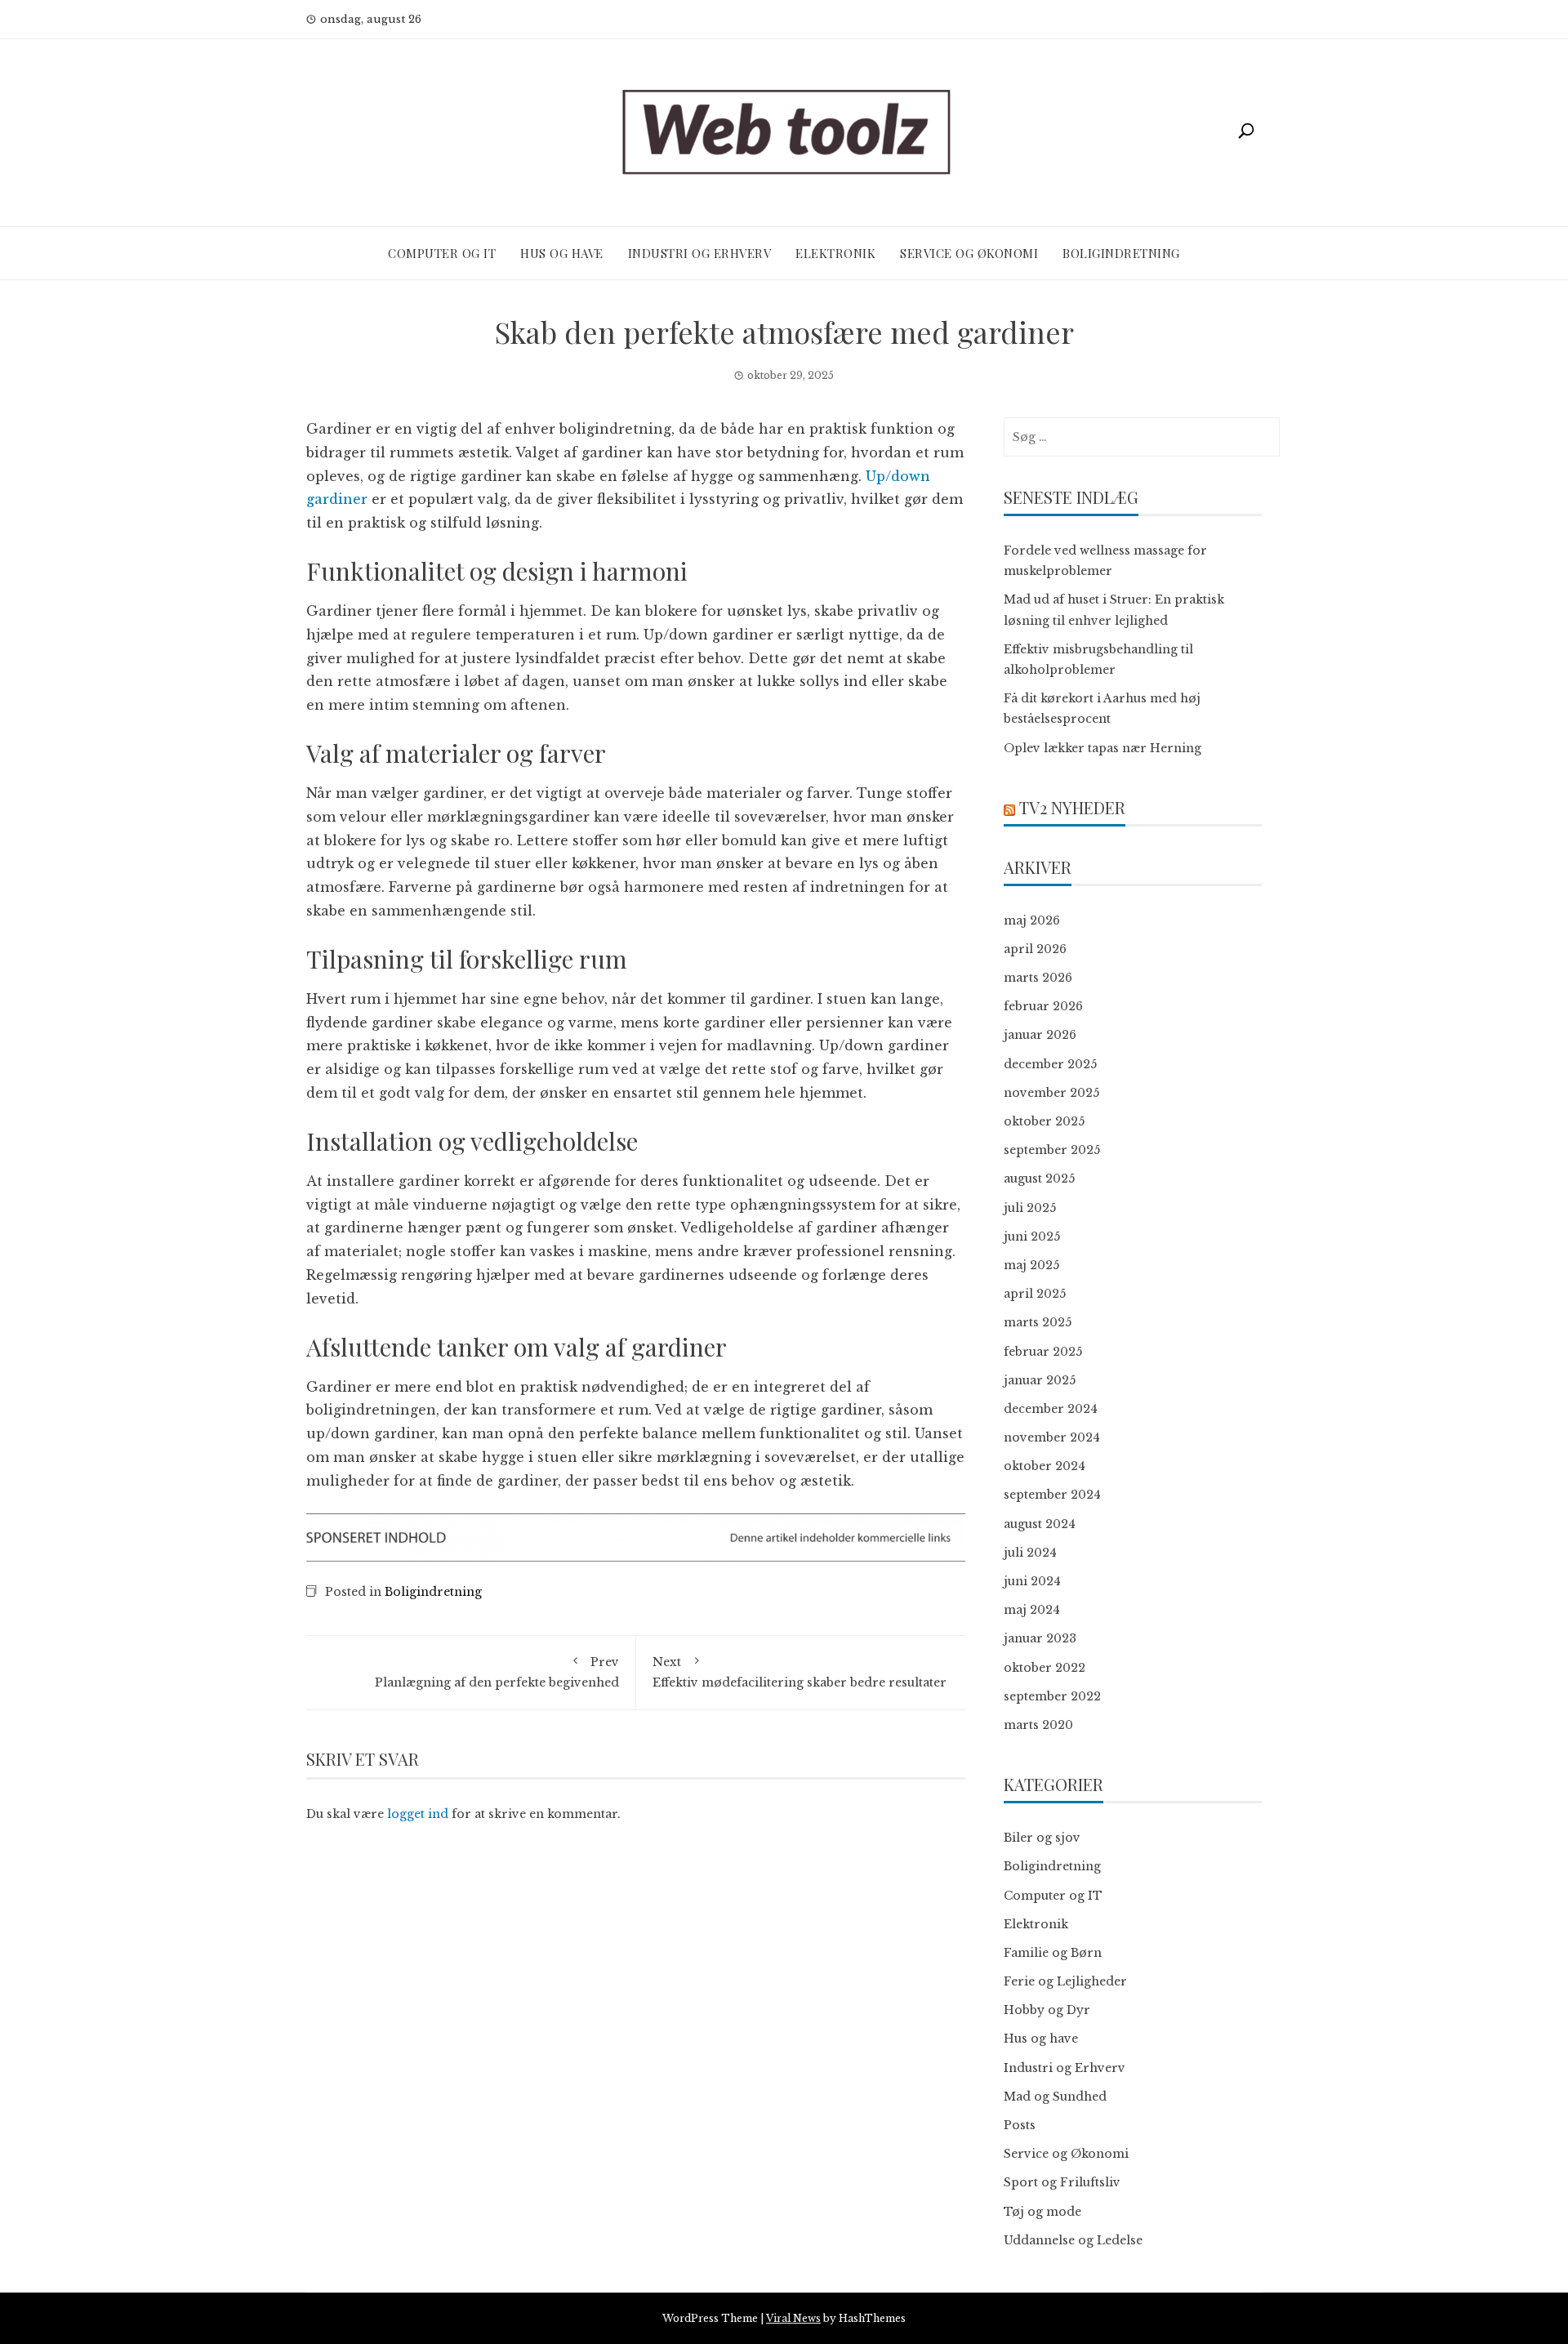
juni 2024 (1032, 1581)
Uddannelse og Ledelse (1073, 2240)
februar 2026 (1043, 1006)
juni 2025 (1032, 1237)
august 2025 (1039, 1179)
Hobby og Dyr (1047, 2010)
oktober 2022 (1045, 1668)
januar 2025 (1040, 1380)
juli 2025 (1030, 1208)
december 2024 (1051, 1409)
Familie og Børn (1053, 1953)
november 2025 (1051, 1093)
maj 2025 (1031, 1265)
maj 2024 (1032, 1610)
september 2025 (1052, 1150)
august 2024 (1040, 1524)
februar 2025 (1043, 1352)
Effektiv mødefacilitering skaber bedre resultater (800, 1672)
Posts (1020, 2125)
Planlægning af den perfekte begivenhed (497, 1672)
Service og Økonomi (969, 253)
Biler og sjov (1042, 1838)
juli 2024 (1030, 1553)
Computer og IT (442, 253)
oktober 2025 (1044, 1121)
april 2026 (1035, 949)
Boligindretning (1121, 253)
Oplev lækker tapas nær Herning (1102, 748)
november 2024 (1052, 1437)
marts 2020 (1038, 1725)
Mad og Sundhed (1055, 2097)
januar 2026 (1040, 1035)
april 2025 (1035, 1294)
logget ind (418, 1814)
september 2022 (1052, 1696)
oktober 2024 (1045, 1466)
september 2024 (1052, 1495)
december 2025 (1050, 1064)
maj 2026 (1032, 920)
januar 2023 (1040, 1638)
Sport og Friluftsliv (1062, 2182)
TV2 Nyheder (1072, 807)
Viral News (793, 2318)
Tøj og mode (1042, 2212)
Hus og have (562, 253)
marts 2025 (1038, 1322)
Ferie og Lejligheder (1065, 1981)
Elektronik (835, 253)
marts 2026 (1038, 978)
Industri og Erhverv (700, 253)
